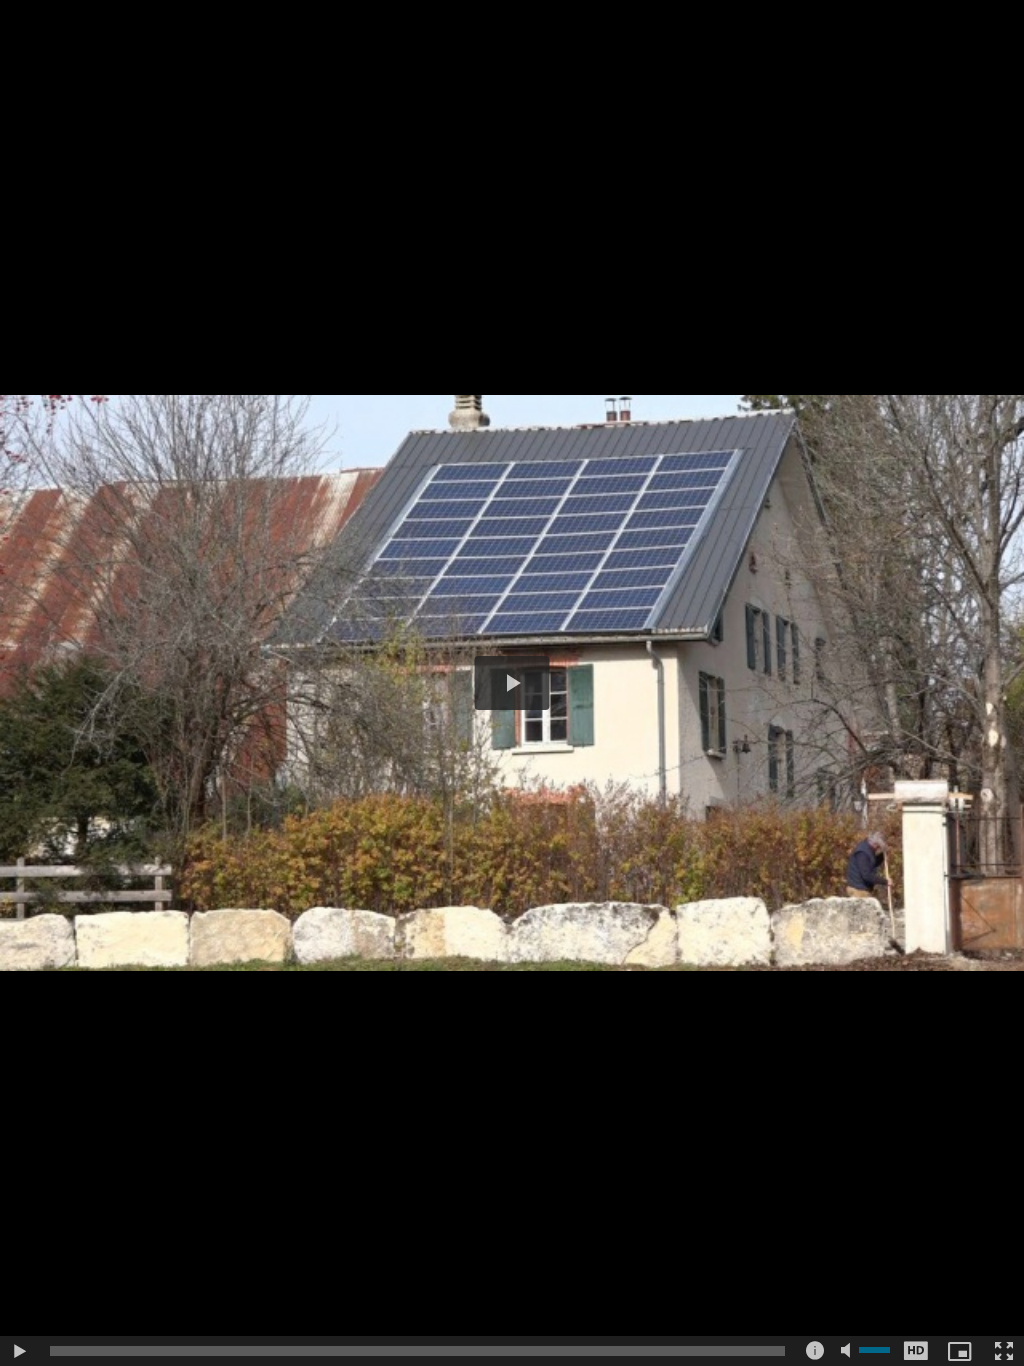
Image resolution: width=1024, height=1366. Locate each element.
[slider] (417, 1351)
